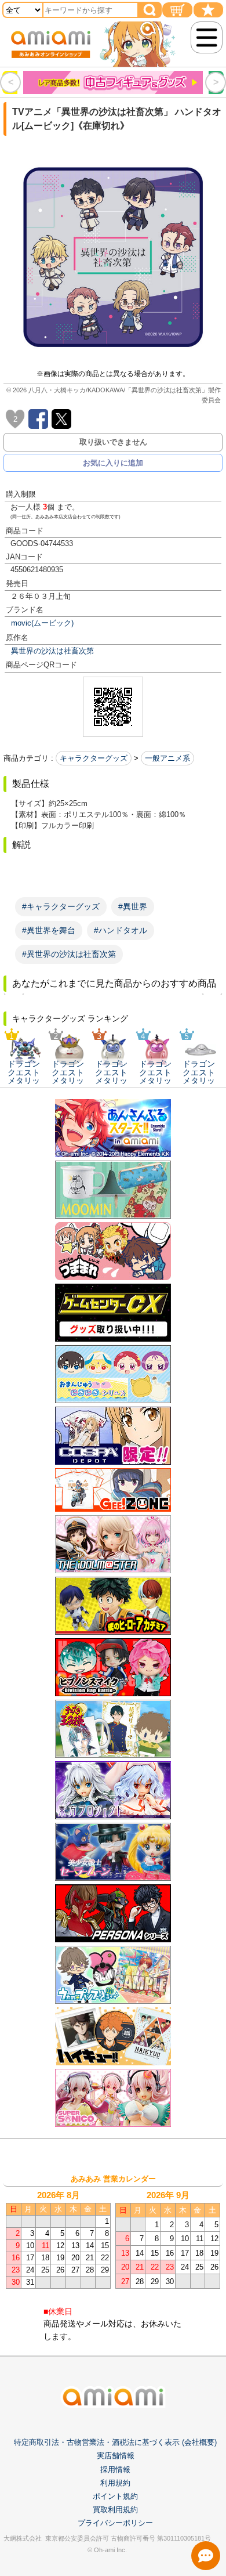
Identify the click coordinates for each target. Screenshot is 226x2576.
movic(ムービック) (42, 623)
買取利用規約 (115, 2510)
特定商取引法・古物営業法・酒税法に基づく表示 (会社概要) (115, 2442)
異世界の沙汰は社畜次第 (52, 651)
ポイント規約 (115, 2496)
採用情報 (115, 2470)
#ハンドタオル (121, 930)
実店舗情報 (116, 2456)
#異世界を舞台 (49, 930)
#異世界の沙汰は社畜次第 (69, 954)
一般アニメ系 (167, 758)
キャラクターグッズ (94, 758)
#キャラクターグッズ (61, 906)
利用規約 (115, 2483)
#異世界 (133, 906)
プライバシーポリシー (115, 2523)
